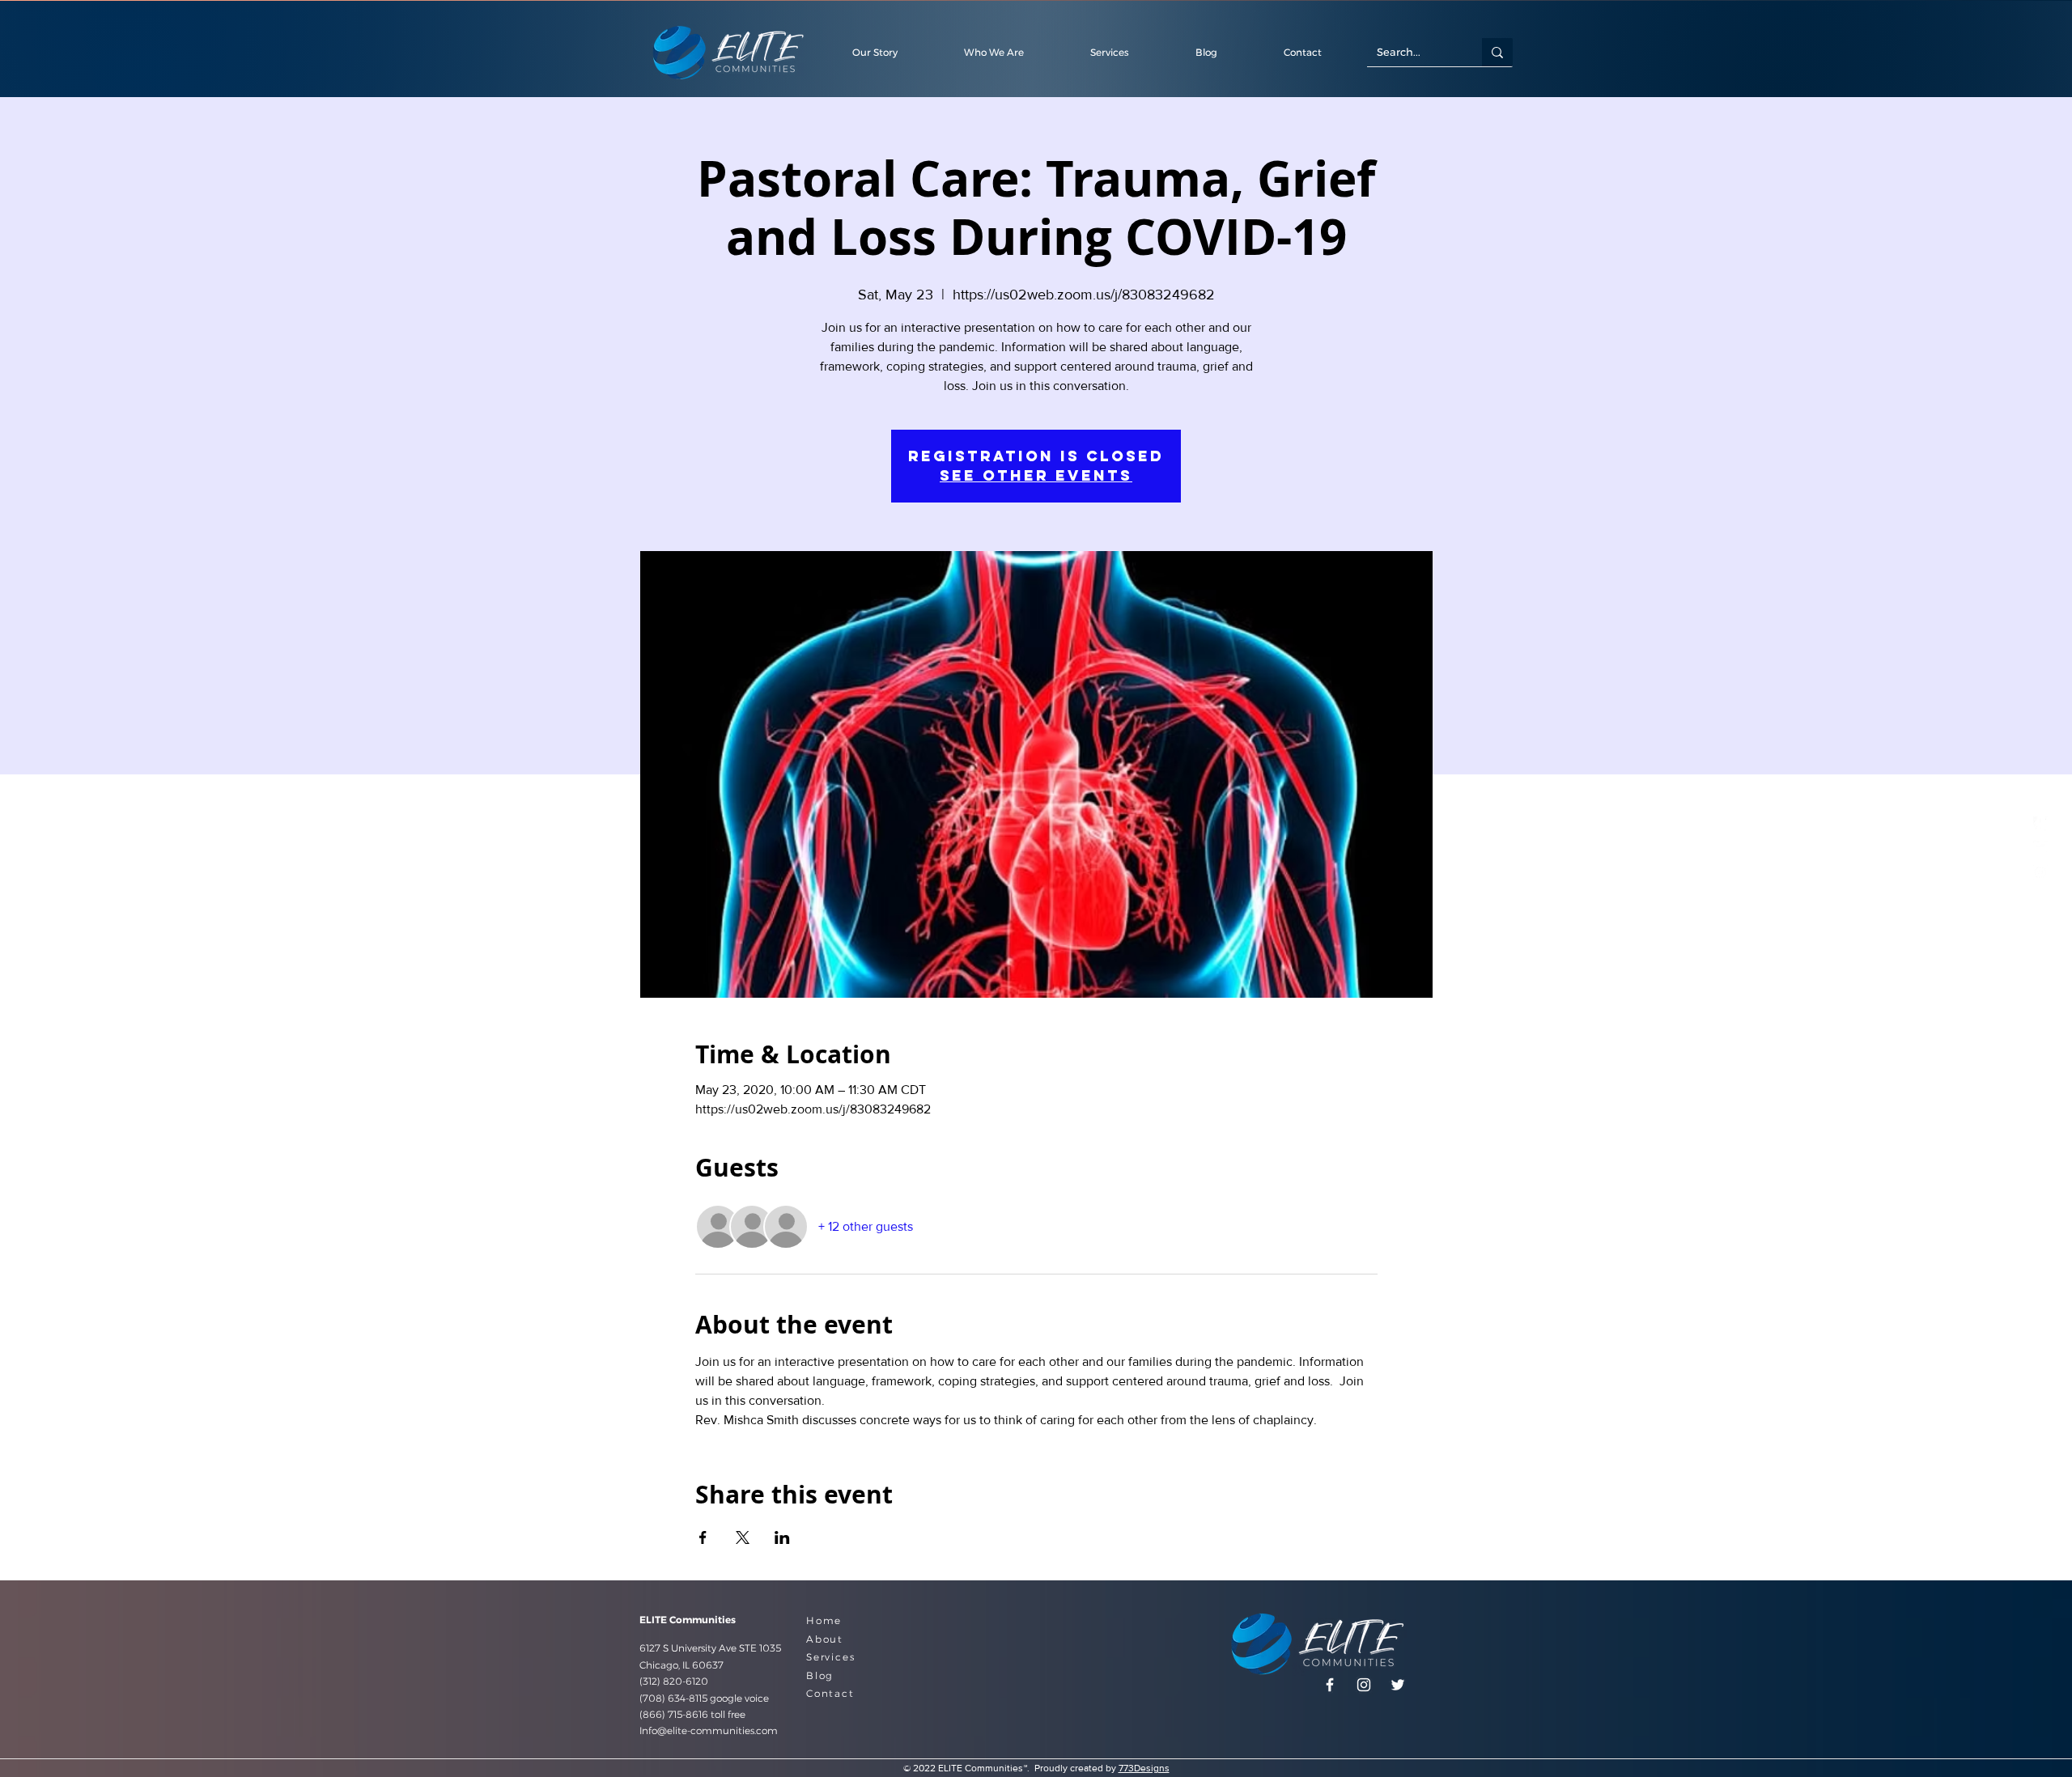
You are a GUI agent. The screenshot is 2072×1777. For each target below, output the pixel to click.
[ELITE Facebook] (1330, 1685)
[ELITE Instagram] (2040, 872)
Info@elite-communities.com (709, 1730)
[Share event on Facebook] (703, 1537)
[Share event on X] (743, 1537)
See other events (1036, 475)
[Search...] (1497, 52)
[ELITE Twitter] (2040, 848)
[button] (1302, 52)
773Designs (1144, 1768)
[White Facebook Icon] (2040, 824)
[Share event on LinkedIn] (782, 1537)
